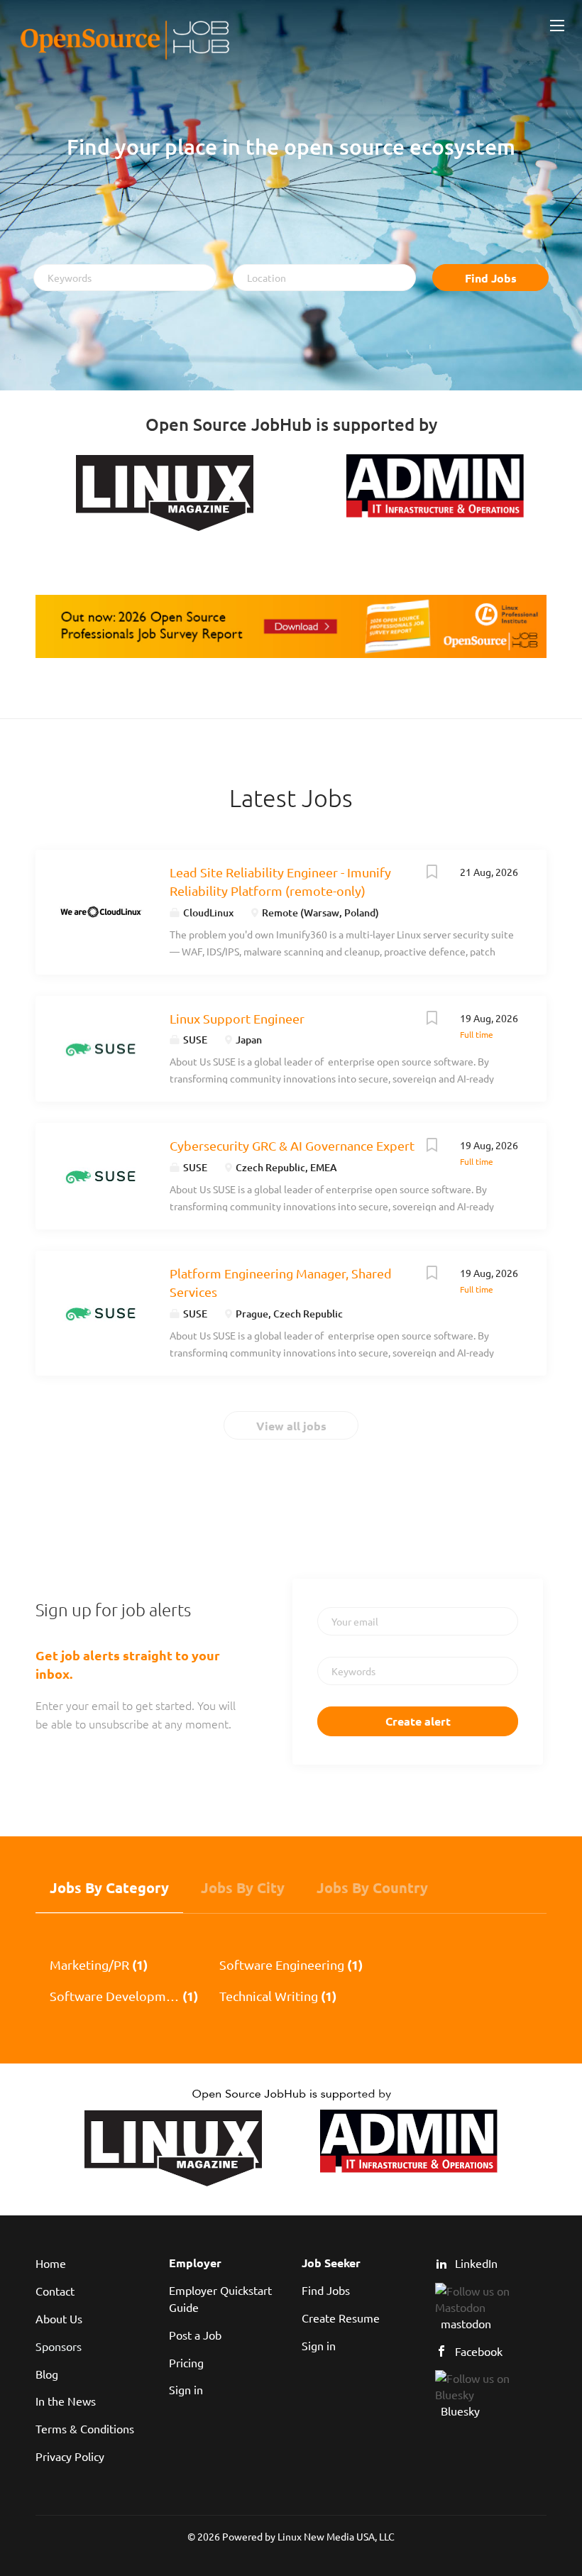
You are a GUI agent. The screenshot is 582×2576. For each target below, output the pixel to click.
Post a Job (195, 2335)
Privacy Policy (70, 2456)
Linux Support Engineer (237, 1018)
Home (51, 2263)
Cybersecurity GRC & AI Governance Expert (292, 1145)
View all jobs (291, 1426)
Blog (47, 2374)
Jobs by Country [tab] (372, 1887)
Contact (55, 2291)
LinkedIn (476, 2263)
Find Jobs (491, 278)
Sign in (186, 2389)
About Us (59, 2318)
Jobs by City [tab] (243, 1887)
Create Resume (341, 2318)
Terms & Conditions (85, 2428)
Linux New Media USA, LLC (336, 2536)
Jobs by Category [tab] (109, 1887)
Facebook (479, 2351)
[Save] (432, 873)
